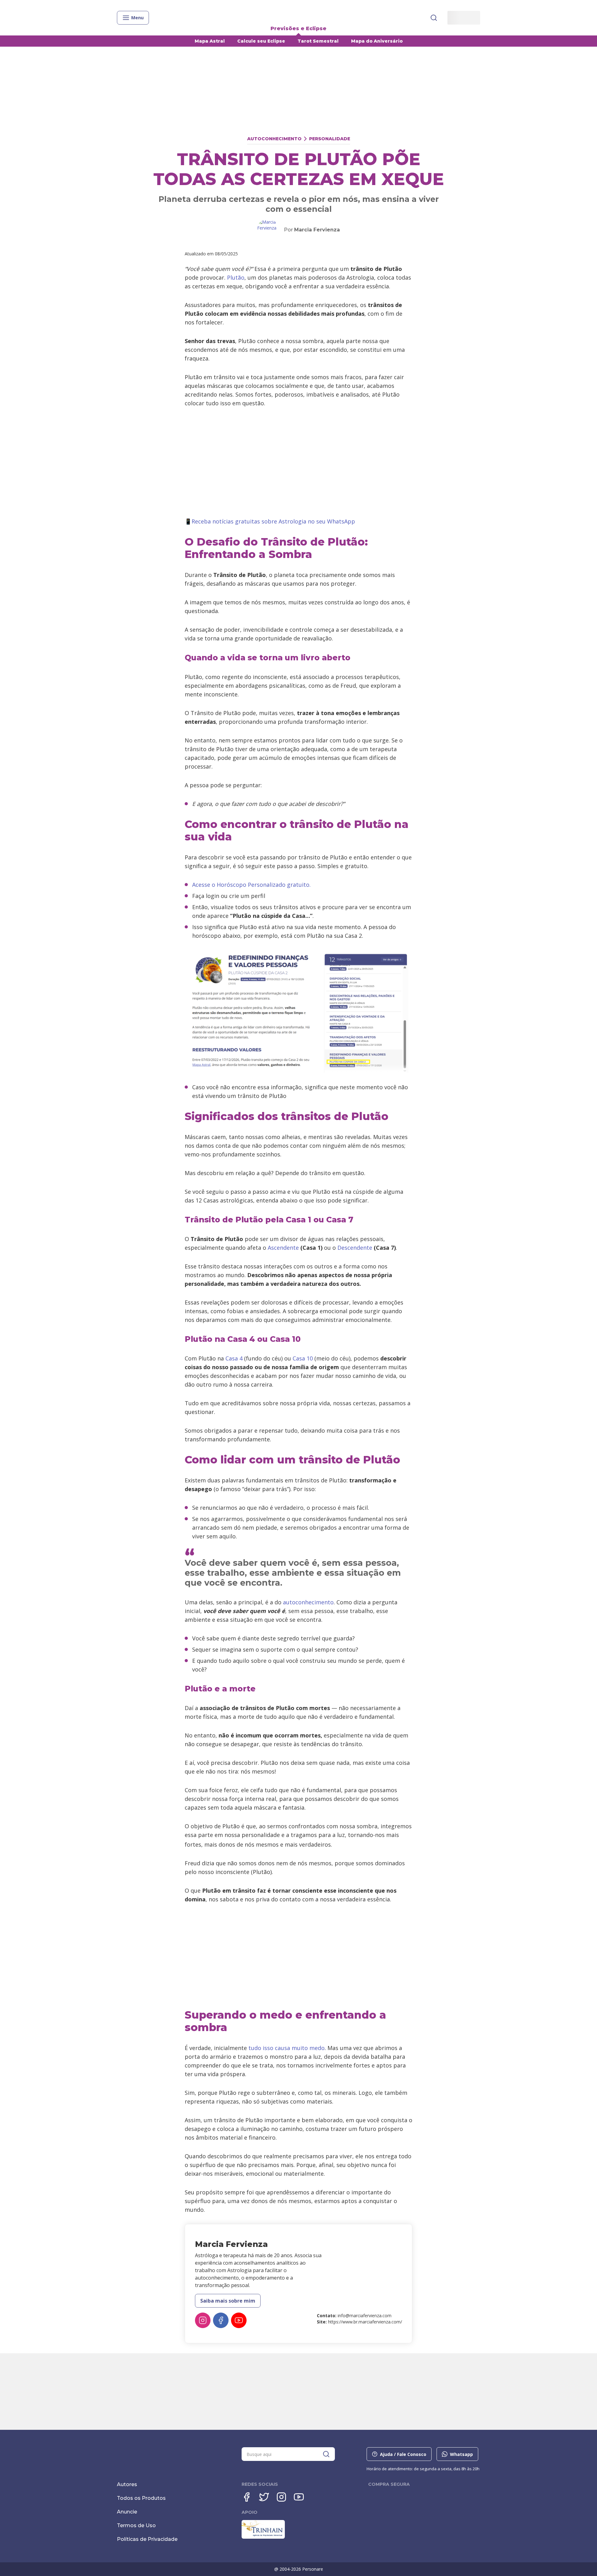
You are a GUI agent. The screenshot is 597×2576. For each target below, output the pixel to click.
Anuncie (127, 2512)
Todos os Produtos (141, 2498)
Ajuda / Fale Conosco (403, 2454)
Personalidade (330, 139)
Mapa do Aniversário (377, 41)
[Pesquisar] (434, 18)
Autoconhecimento (274, 139)
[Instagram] (203, 2320)
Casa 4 (234, 1358)
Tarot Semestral (318, 41)
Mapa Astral (210, 41)
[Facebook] (221, 2320)
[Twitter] (264, 2497)
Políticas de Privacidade (147, 2539)
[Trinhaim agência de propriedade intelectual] (263, 2537)
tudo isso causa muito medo (287, 2048)
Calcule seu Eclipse (261, 41)
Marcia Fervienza (317, 230)
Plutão (236, 277)
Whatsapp (461, 2454)
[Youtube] (239, 2320)
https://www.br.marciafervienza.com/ (365, 2322)
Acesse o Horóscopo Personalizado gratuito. (251, 885)
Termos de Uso (136, 2525)
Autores (127, 2484)
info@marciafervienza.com (365, 2316)
